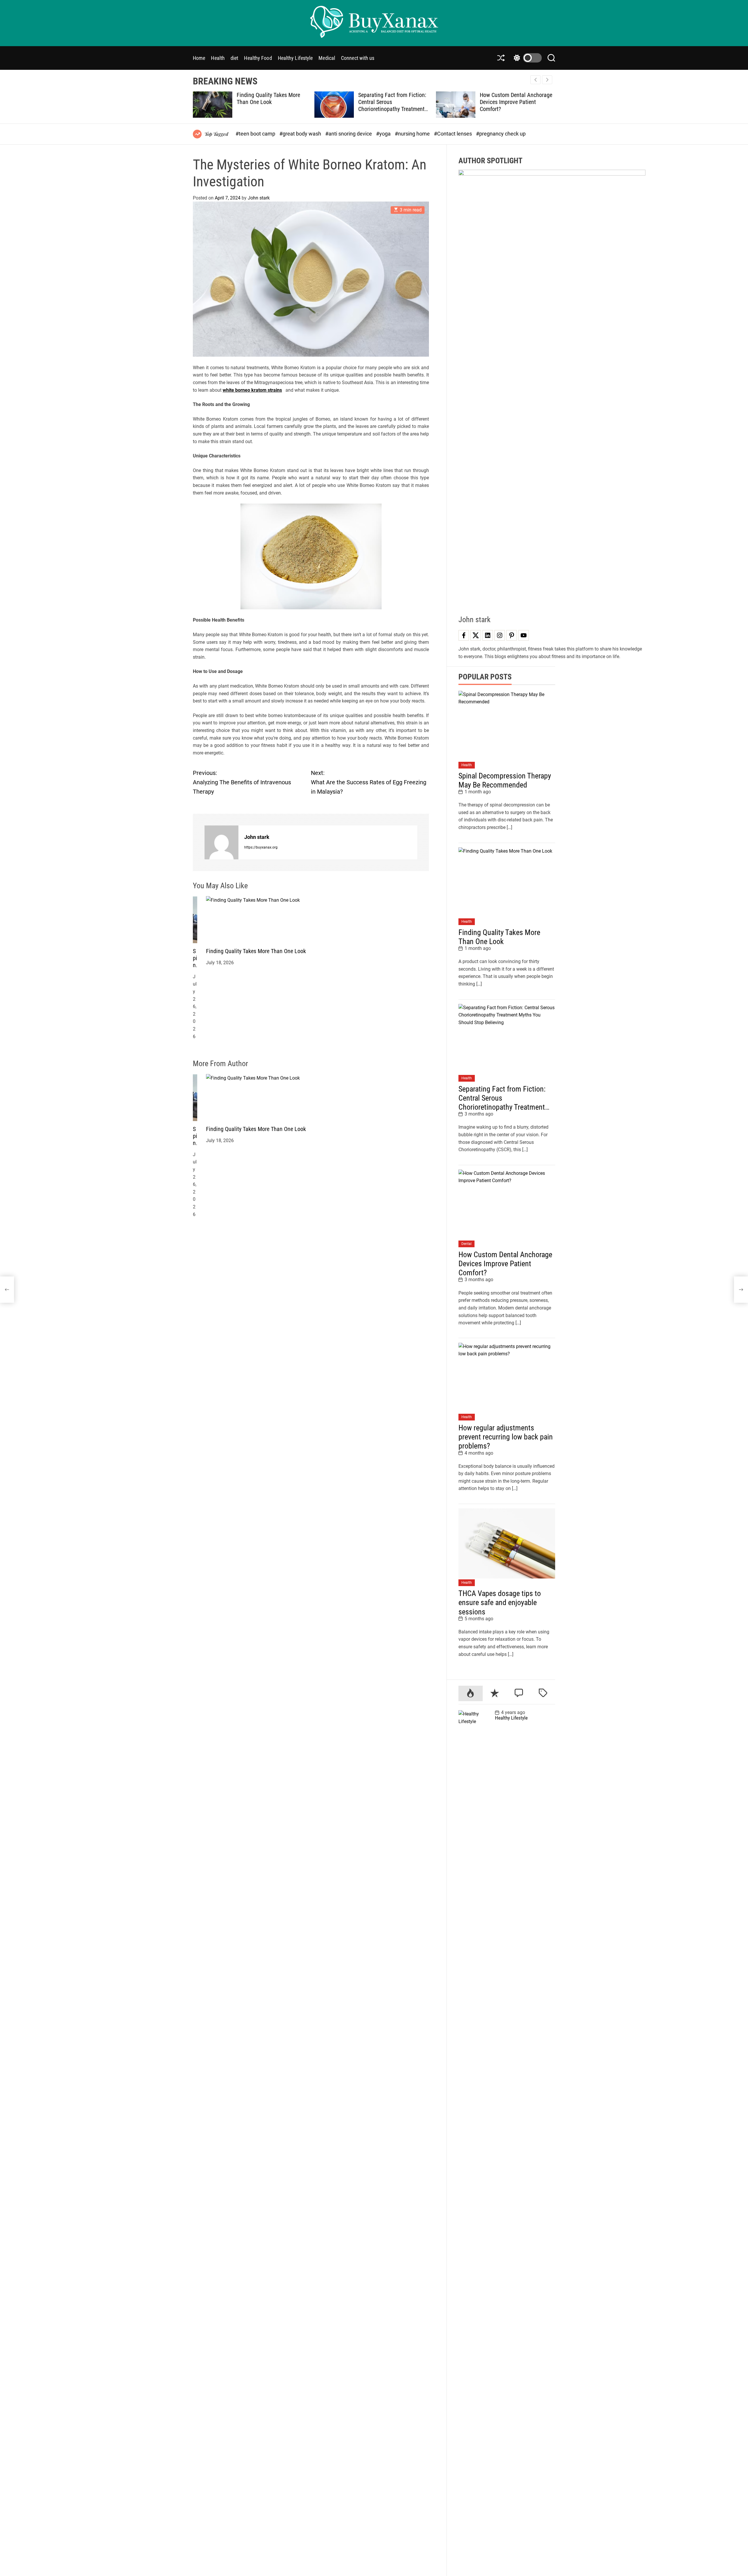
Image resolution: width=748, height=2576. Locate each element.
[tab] (471, 1693)
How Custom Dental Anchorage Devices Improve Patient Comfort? (394, 102)
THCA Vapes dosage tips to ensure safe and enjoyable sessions (500, 1602)
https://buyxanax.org (261, 847)
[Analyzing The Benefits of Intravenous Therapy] (7, 1290)
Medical (327, 58)
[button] (547, 80)
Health (218, 58)
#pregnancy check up (501, 134)
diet (234, 58)
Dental (466, 1244)
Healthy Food (258, 58)
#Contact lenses (453, 134)
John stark (259, 198)
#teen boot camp (256, 134)
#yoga (384, 134)
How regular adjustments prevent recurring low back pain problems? (516, 102)
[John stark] (221, 842)
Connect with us (358, 58)
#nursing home (413, 134)
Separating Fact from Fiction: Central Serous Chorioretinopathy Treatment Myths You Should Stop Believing (271, 109)
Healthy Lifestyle (295, 58)
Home (199, 58)
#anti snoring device (349, 134)
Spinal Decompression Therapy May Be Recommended (505, 780)
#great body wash (301, 134)
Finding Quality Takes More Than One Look (256, 951)
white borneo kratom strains (252, 390)
